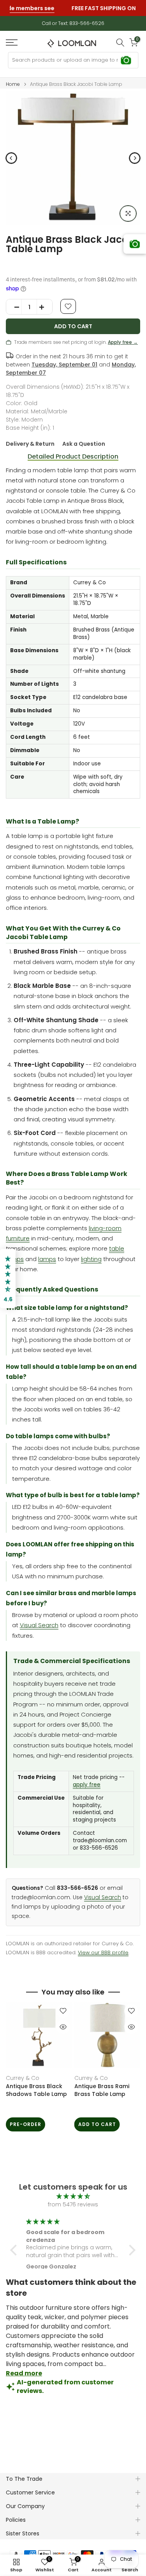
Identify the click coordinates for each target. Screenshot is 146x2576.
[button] (16, 2250)
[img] (73, 2196)
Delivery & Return (30, 444)
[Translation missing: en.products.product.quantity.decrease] (14, 307)
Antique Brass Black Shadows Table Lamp (36, 2090)
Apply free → (123, 342)
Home (13, 84)
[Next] (135, 158)
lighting (91, 1259)
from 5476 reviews (73, 2204)
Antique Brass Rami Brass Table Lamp (102, 2090)
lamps (47, 1259)
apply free (87, 1785)
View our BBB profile (103, 1952)
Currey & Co (23, 2078)
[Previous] (11, 158)
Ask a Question (84, 444)
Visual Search (39, 1625)
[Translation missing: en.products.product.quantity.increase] (44, 307)
